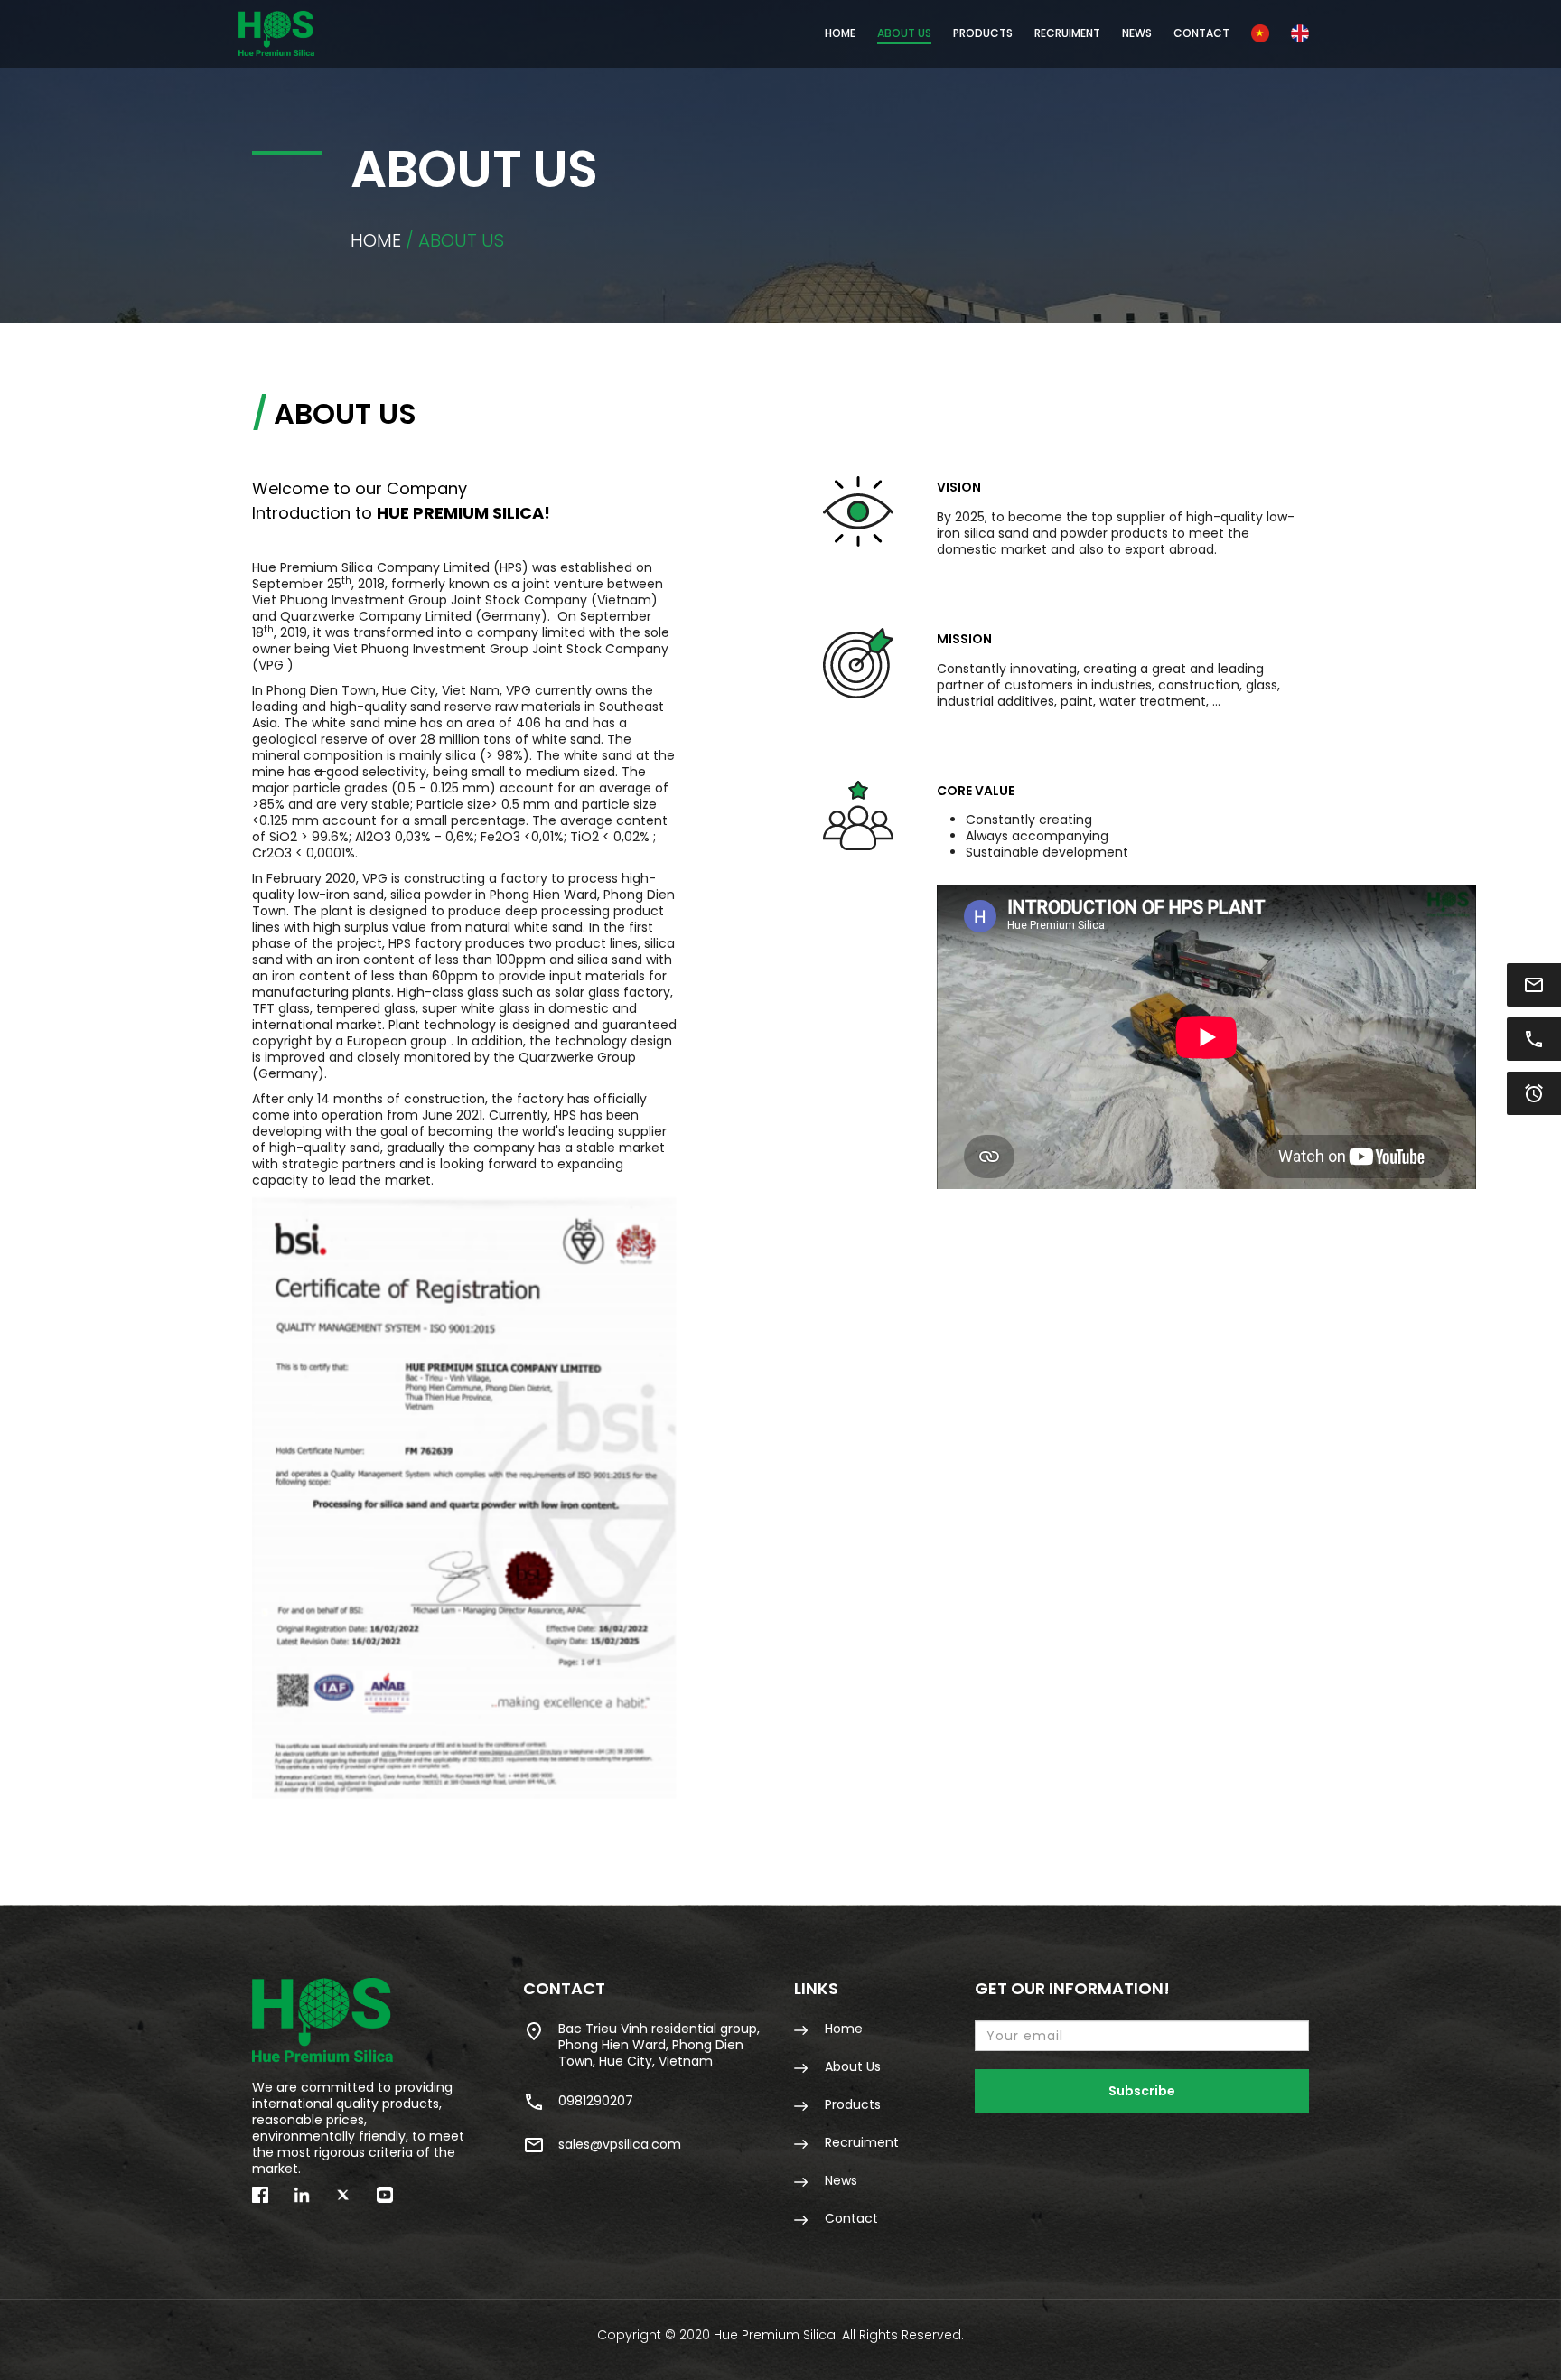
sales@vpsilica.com (620, 2144)
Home (840, 33)
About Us (904, 33)
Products (851, 2104)
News (1137, 33)
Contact (1201, 33)
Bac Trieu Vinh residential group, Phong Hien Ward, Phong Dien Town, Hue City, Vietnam (659, 2044)
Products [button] (983, 33)
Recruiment (1067, 33)
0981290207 (596, 2101)
